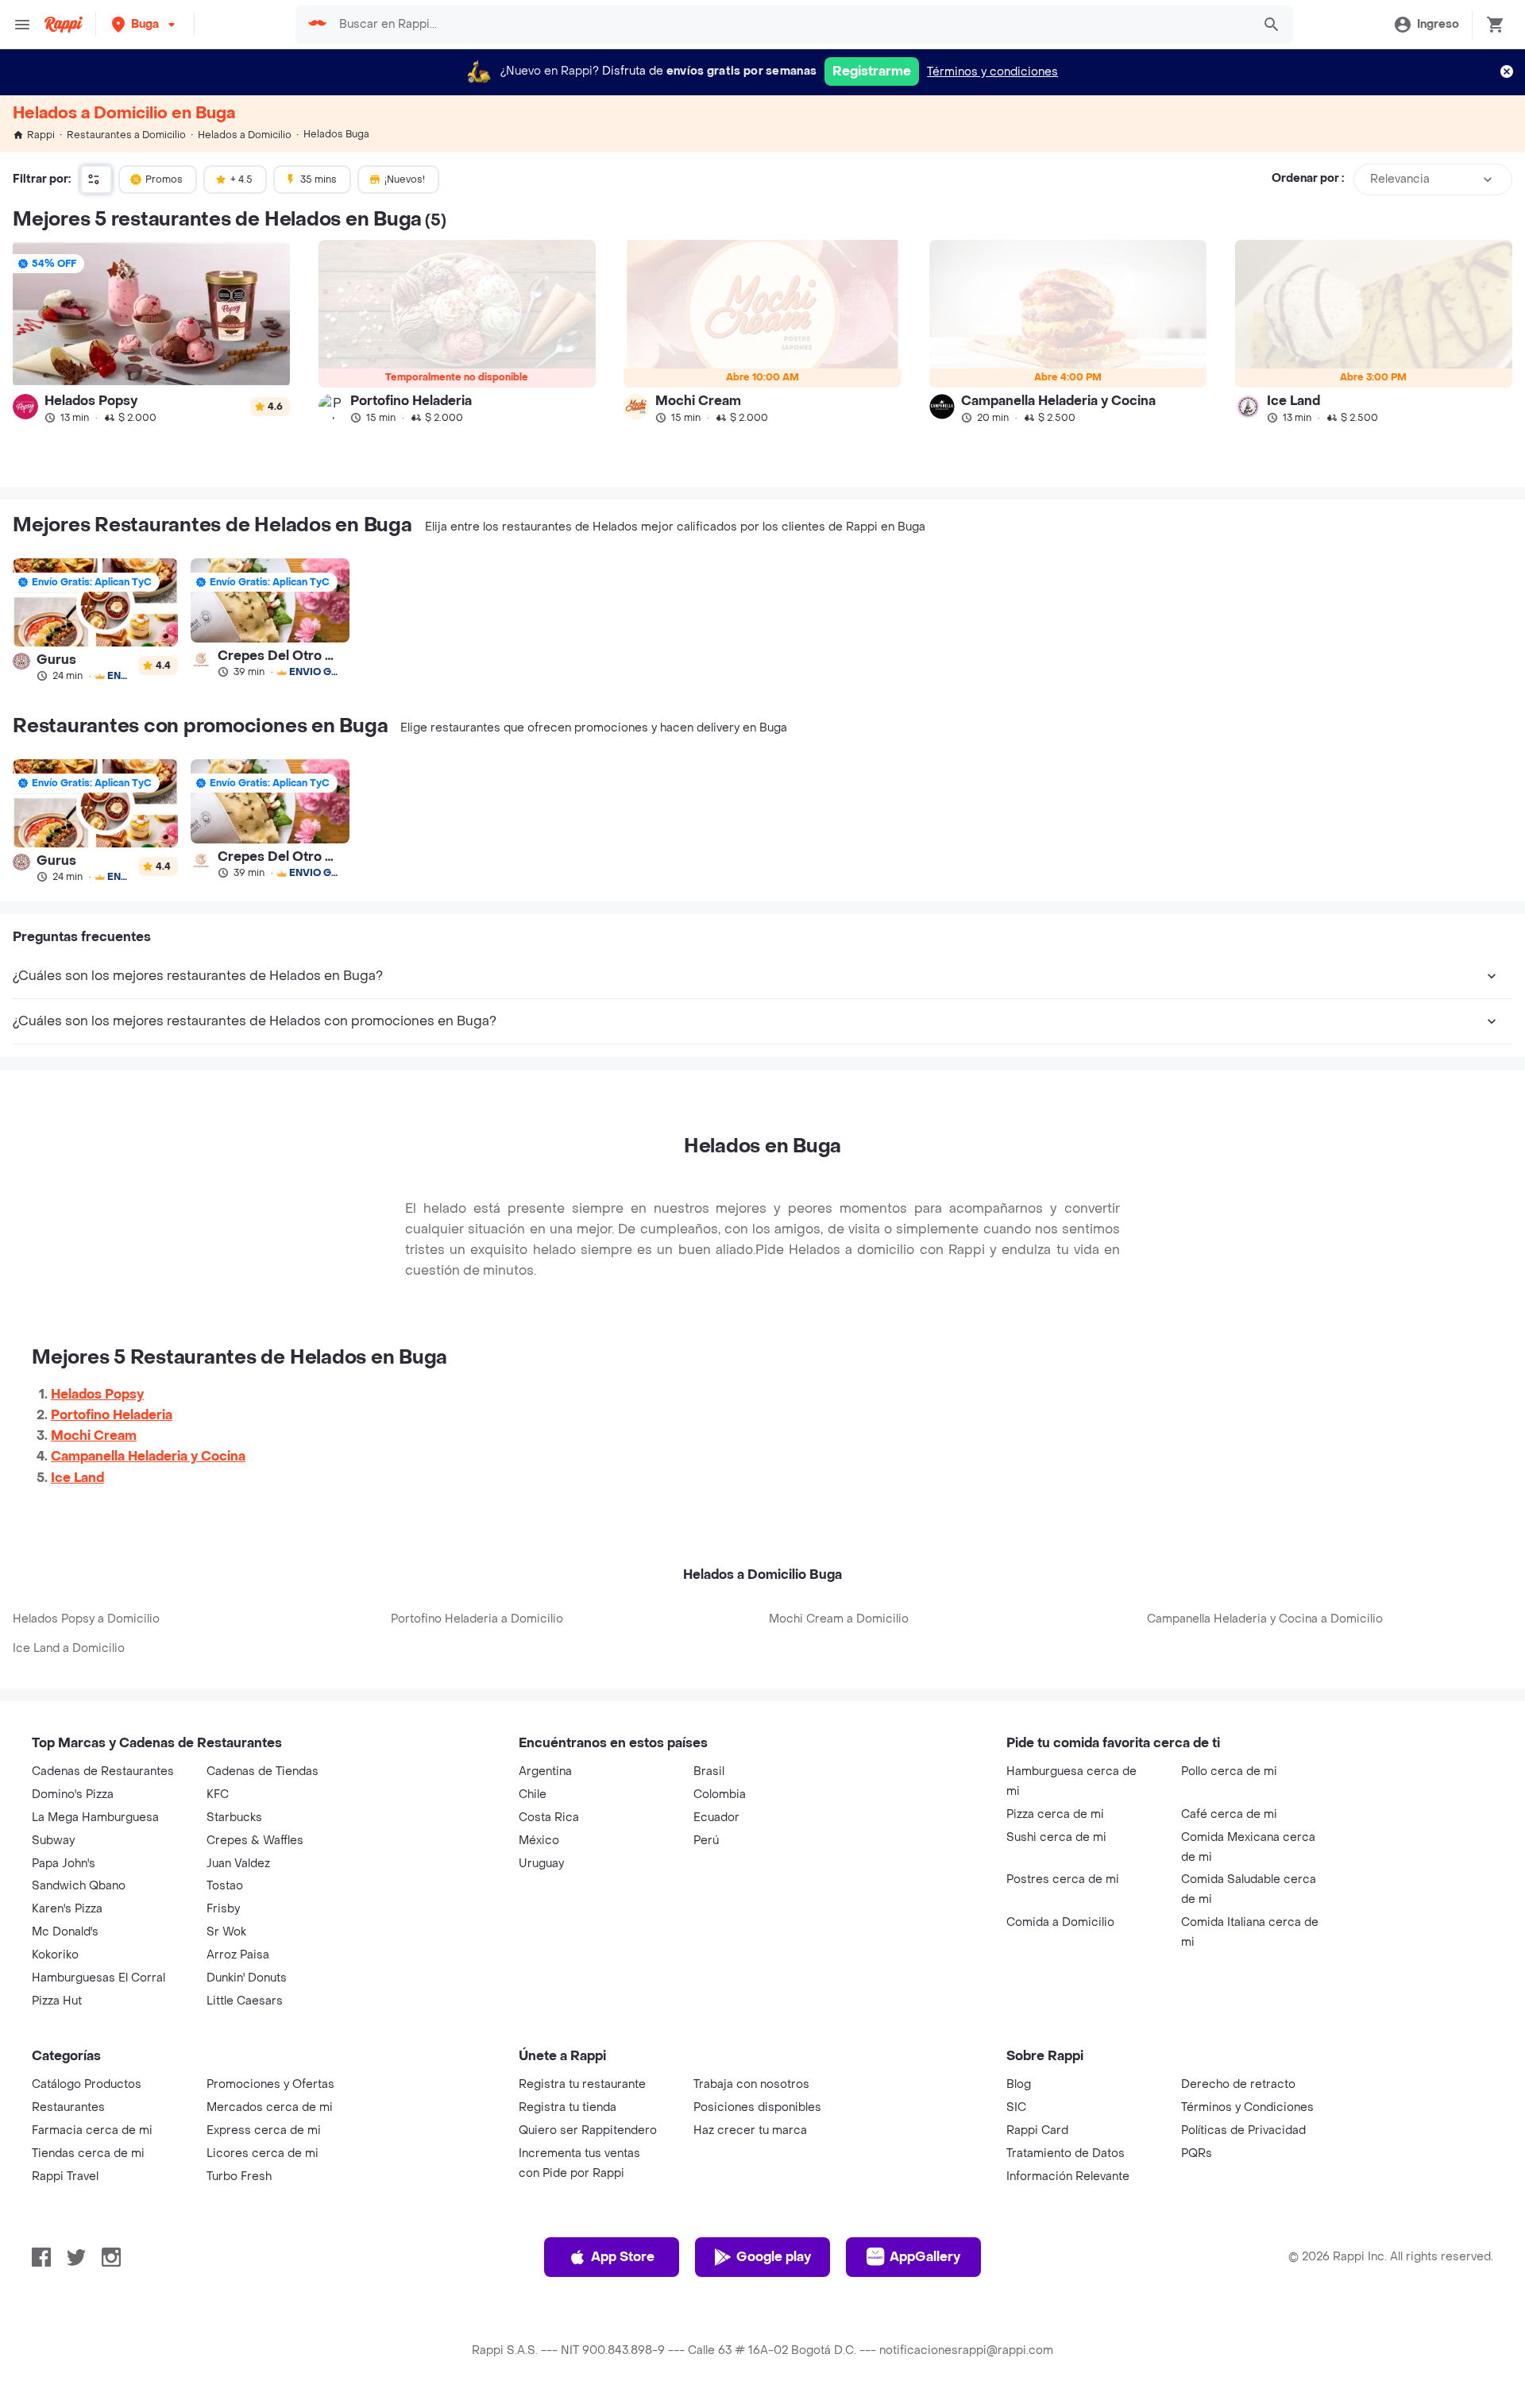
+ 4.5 (241, 179)
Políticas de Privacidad (1243, 2130)
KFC (218, 1794)
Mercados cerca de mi (270, 2107)
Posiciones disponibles (757, 2107)
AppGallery (925, 2257)
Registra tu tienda (568, 2107)
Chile (533, 1794)
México (539, 1841)
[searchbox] (791, 25)
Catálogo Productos (87, 2084)
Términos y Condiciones (1247, 2107)
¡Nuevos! (405, 179)
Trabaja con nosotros (751, 2084)
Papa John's (64, 1864)
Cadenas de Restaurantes (103, 1771)
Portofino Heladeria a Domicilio (477, 1619)
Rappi (41, 135)
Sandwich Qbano (79, 1886)
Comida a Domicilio (1060, 1922)
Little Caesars (245, 2001)
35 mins (319, 179)
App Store (623, 2257)
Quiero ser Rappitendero (588, 2130)
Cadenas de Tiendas (263, 1771)
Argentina (545, 1771)
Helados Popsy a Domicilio (86, 1619)
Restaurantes (68, 2107)
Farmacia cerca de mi (92, 2130)
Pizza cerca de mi (1055, 1814)
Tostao (225, 1886)
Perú (706, 1841)
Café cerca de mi (1229, 1814)
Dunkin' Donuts (247, 1978)
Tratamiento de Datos (1066, 2153)
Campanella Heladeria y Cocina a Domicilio (1265, 1619)
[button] (145, 24)
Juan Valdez (238, 1864)
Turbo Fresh (239, 2176)
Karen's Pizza (67, 1909)
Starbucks (234, 1818)
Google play (774, 2257)
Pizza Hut (57, 2001)
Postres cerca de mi (1063, 1879)
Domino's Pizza (73, 1794)
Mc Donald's (65, 1932)
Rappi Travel (65, 2176)
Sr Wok (226, 1932)
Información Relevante (1068, 2176)
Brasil (709, 1771)
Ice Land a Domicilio (69, 1648)
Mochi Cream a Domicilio (839, 1619)
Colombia (720, 1794)
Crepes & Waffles (255, 1841)
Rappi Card (1037, 2130)
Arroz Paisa (238, 1955)
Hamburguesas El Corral (98, 1978)
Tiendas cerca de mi (88, 2153)
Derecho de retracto (1238, 2084)
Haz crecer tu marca (750, 2130)
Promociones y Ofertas (270, 2084)
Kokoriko (55, 1955)
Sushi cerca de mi (1056, 1837)
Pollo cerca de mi (1229, 1771)
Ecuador (716, 1818)
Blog (1019, 2084)
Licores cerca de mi (263, 2153)
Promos (164, 179)
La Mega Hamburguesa (95, 1818)
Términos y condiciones (992, 72)
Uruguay (541, 1864)
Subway (53, 1841)
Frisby (223, 1909)
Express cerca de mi (264, 2130)
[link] (151, 331)
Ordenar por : (1308, 179)
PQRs (1197, 2153)
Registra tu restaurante (582, 2084)
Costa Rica (549, 1818)
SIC (1016, 2107)
